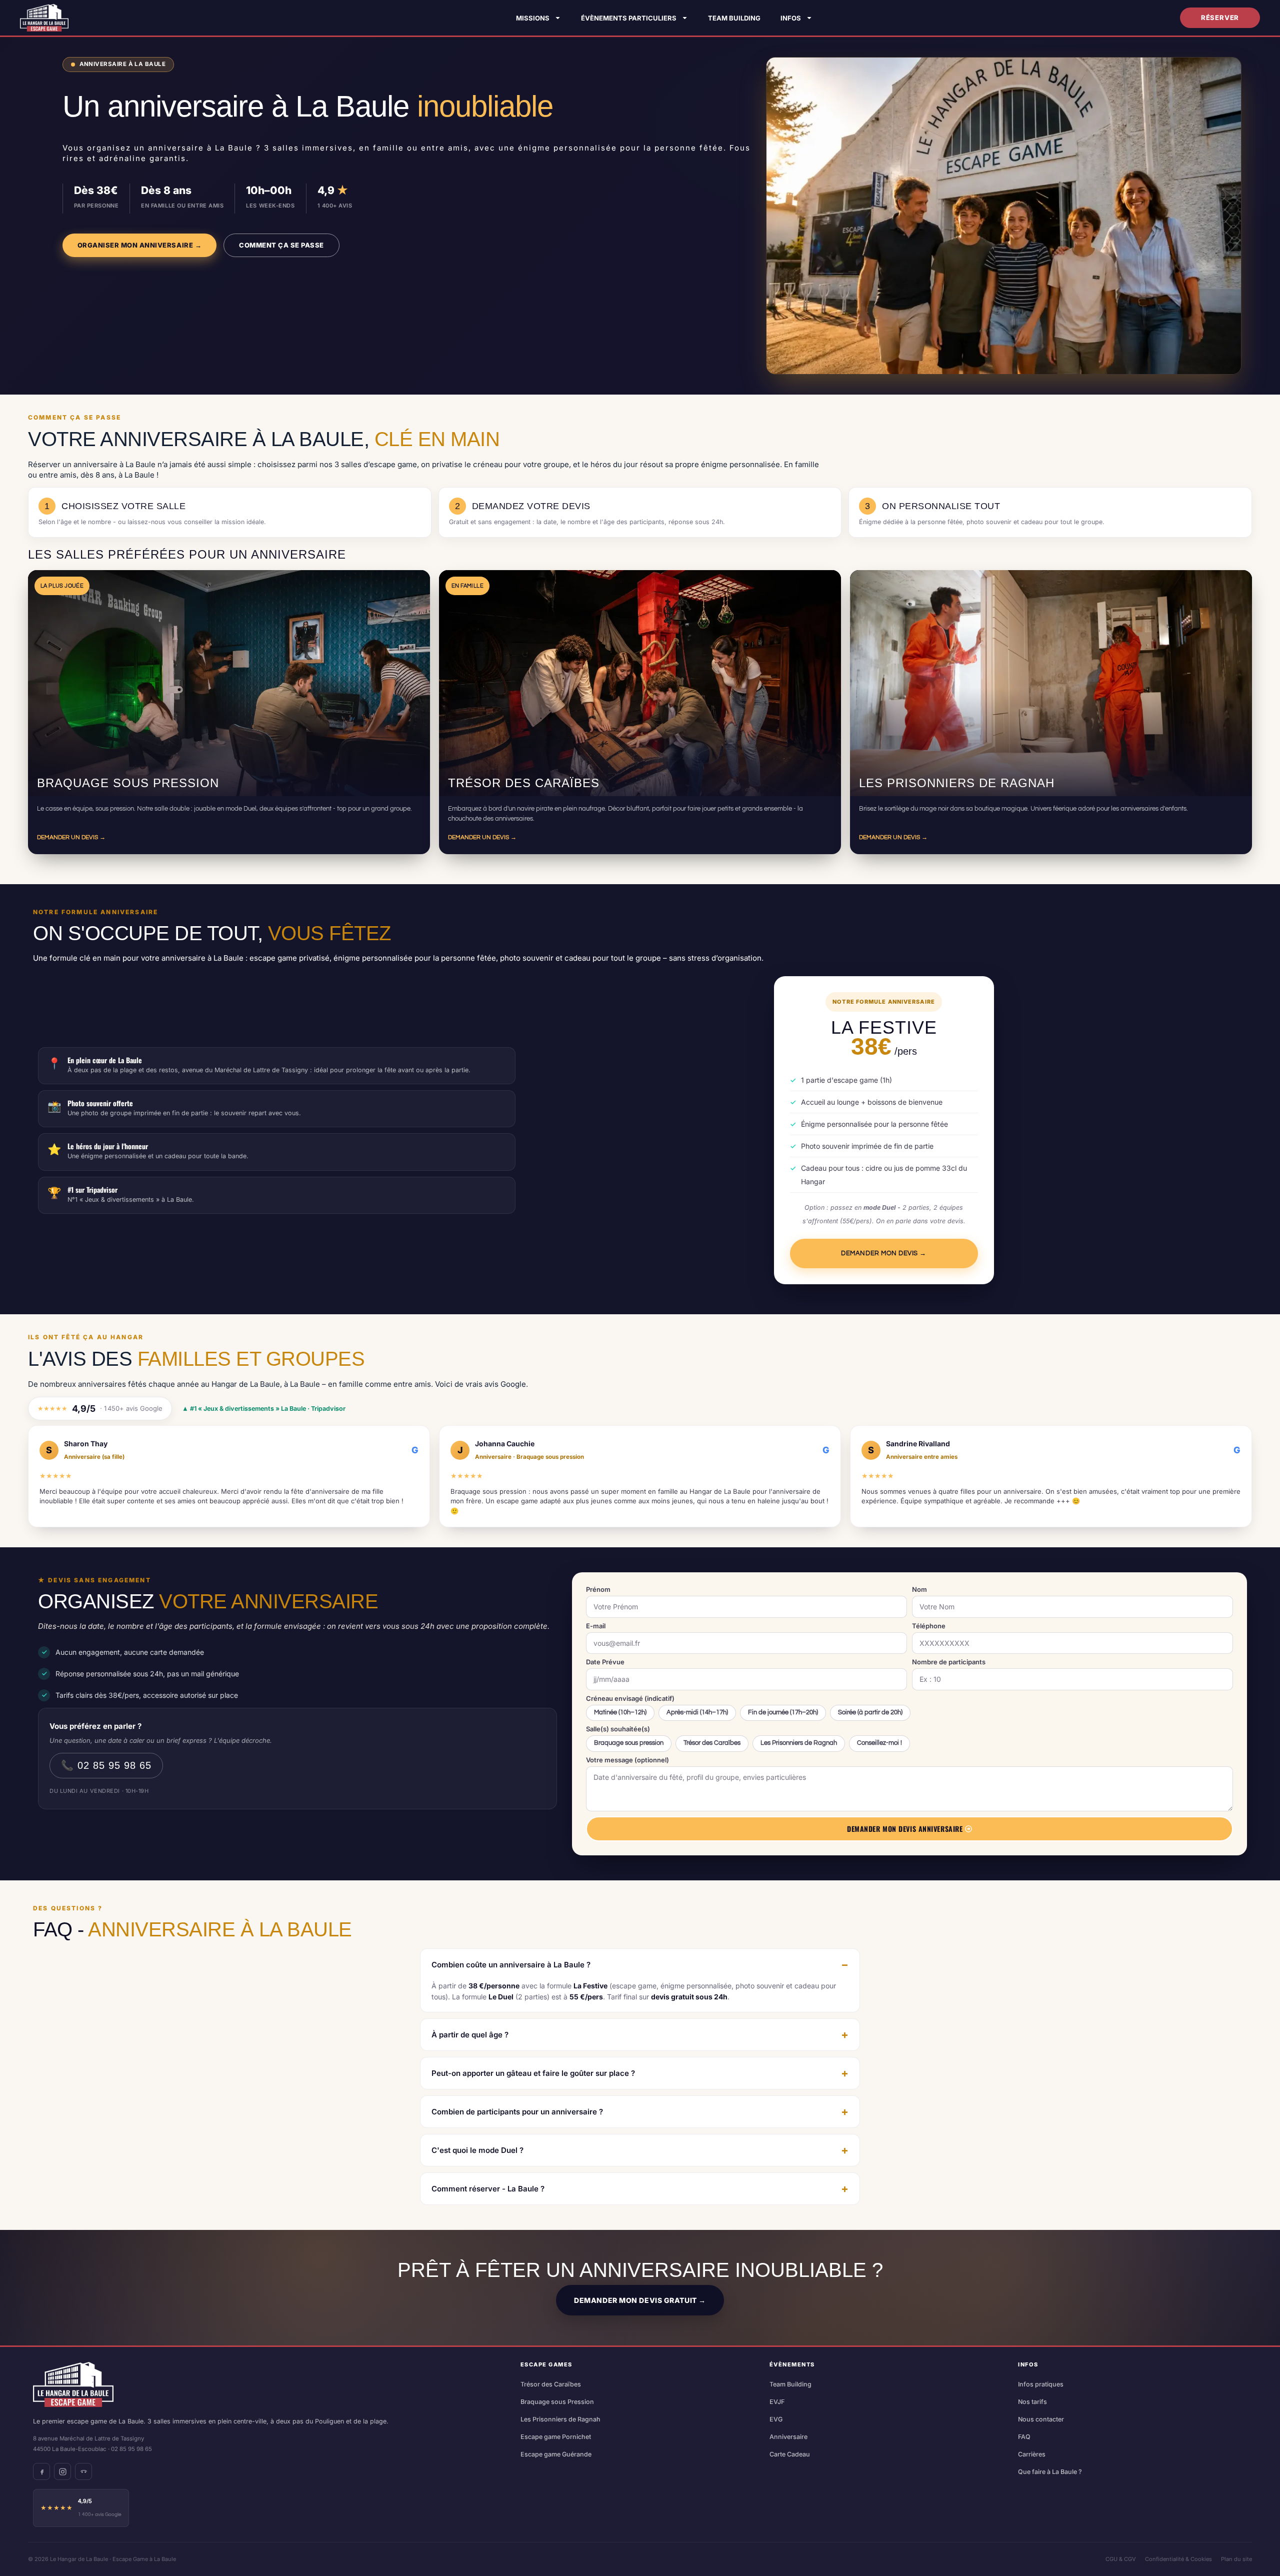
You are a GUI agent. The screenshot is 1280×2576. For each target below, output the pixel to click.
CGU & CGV (1121, 2559)
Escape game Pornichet (556, 2437)
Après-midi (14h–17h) (697, 1713)
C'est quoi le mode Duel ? (477, 2150)
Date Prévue (605, 1662)
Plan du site (1236, 2559)
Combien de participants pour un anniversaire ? (517, 2112)
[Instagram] (62, 2471)
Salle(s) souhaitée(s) (618, 1729)
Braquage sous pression (629, 1743)
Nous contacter (1041, 2419)
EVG (776, 2419)
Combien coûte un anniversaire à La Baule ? (511, 1965)
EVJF (777, 2402)
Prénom (598, 1590)
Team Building (734, 18)
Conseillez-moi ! (879, 1743)
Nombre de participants (949, 1662)
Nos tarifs (1032, 2402)
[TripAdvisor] (83, 2471)
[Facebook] (41, 2471)
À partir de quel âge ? (470, 2035)
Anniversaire (788, 2437)
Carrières (1032, 2454)
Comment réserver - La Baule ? (488, 2189)
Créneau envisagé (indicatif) (630, 1699)
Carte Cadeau (790, 2454)
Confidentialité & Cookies (1178, 2559)
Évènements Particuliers (629, 18)
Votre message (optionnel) (627, 1760)
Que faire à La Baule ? (1050, 2472)
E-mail (596, 1626)
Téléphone (929, 1626)
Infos (791, 18)
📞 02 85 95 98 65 (106, 1765)
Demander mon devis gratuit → (640, 2300)
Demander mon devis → (883, 1253)
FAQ (1024, 2437)
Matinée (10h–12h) (620, 1713)
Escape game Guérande (556, 2454)
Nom (919, 1590)
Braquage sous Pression (557, 2402)
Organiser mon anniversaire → (140, 245)
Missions (533, 18)
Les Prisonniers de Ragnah (799, 1743)
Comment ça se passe (281, 245)
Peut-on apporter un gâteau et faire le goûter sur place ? (533, 2073)
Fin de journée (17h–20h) (783, 1713)
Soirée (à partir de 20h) (870, 1713)
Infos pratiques (1041, 2384)
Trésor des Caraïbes (712, 1743)
